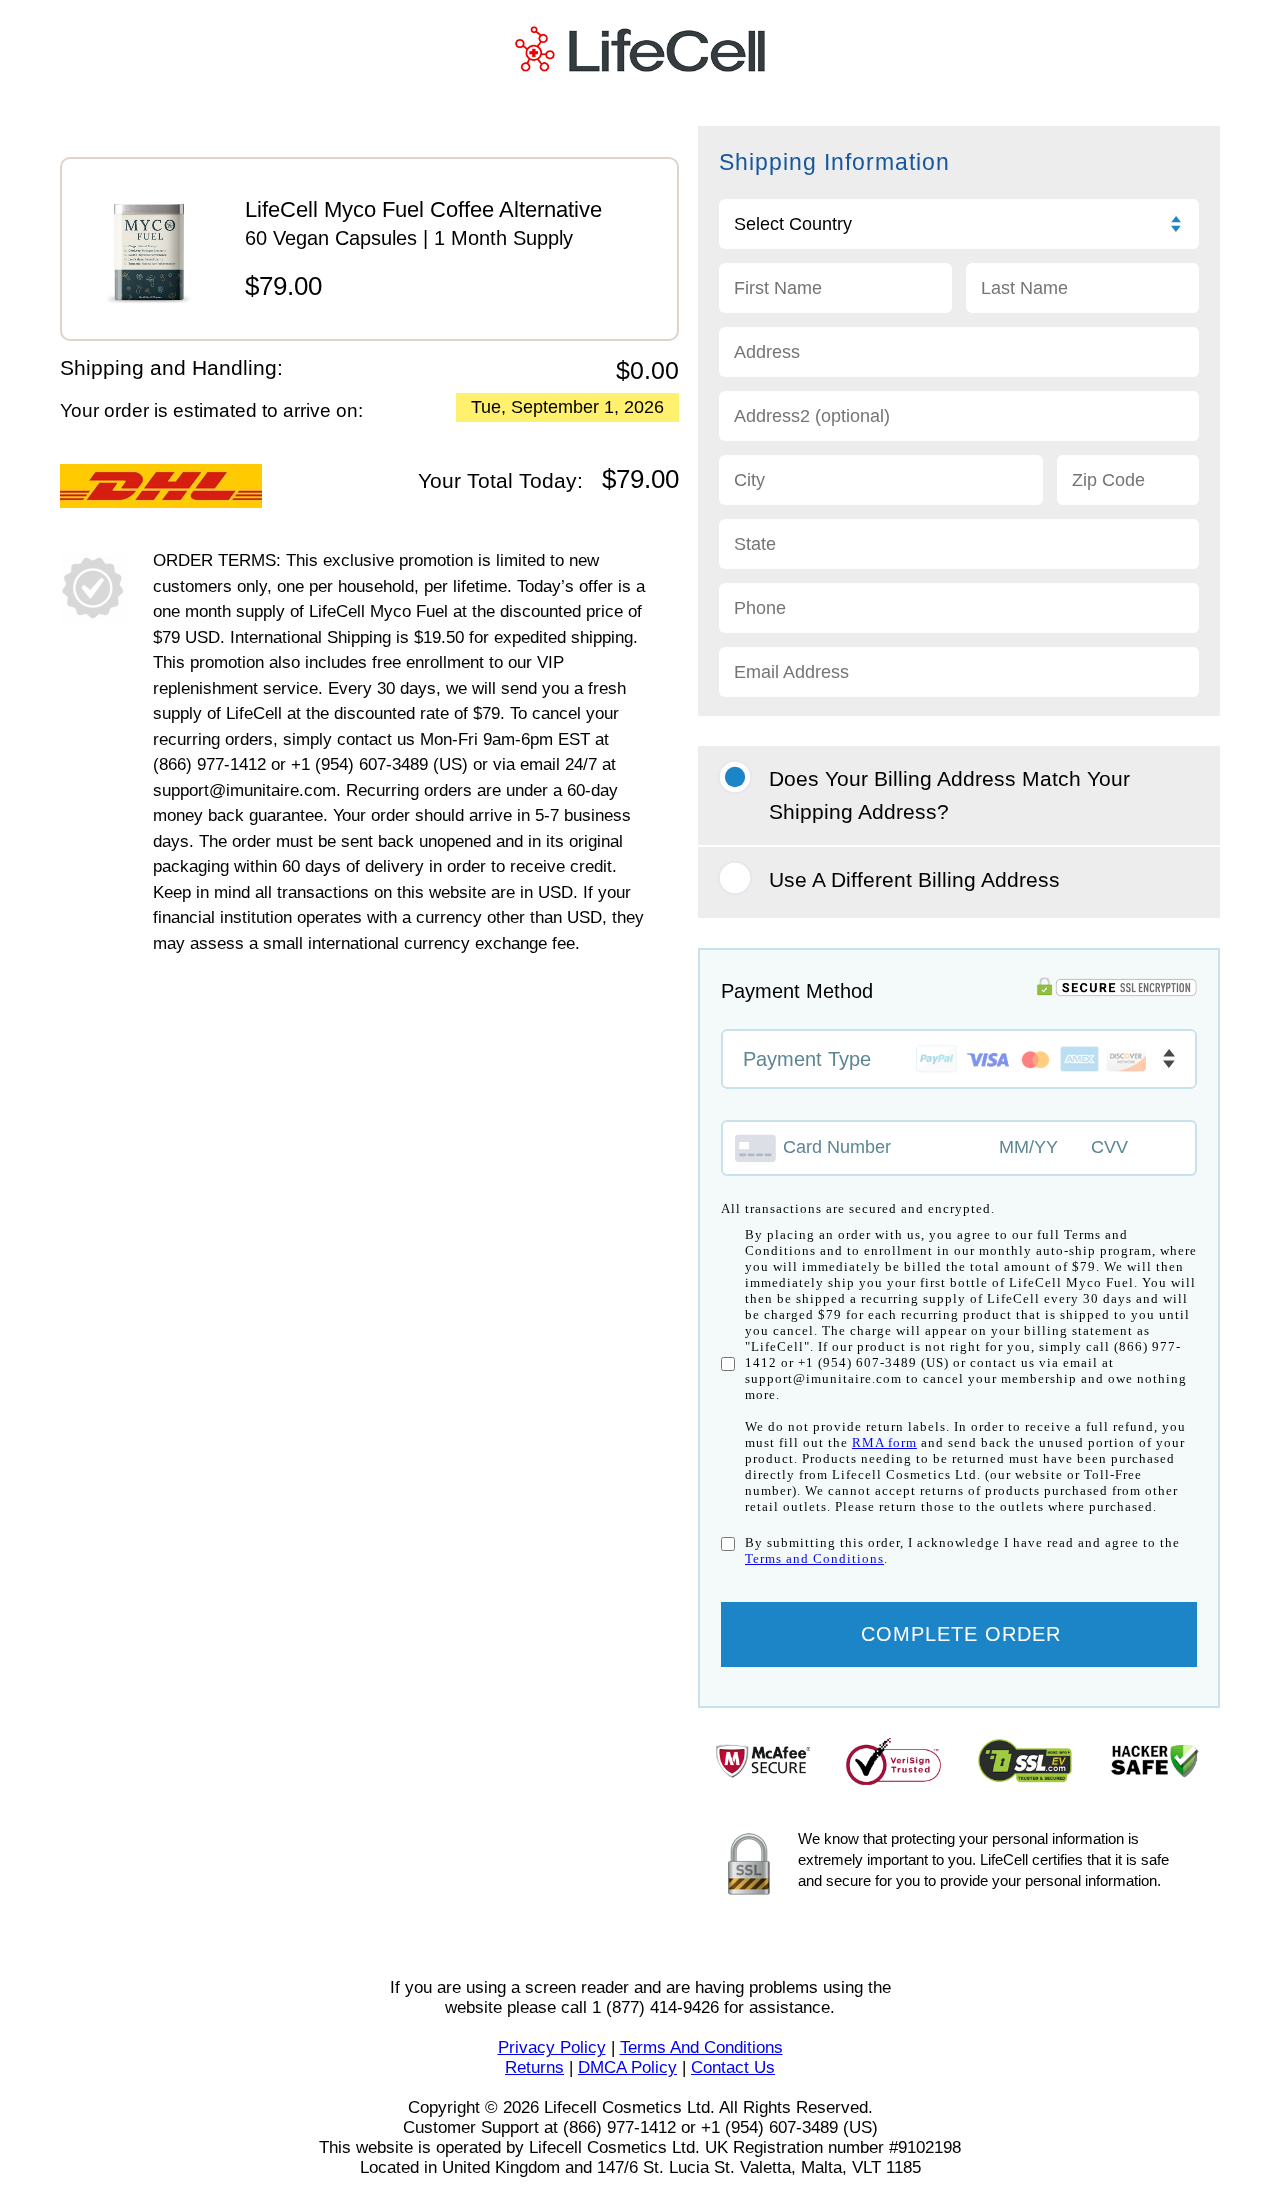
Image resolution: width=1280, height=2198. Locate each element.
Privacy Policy (552, 2047)
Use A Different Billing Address (914, 879)
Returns (534, 2067)
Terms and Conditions (814, 1558)
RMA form (884, 1442)
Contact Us (733, 2067)
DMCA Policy (627, 2067)
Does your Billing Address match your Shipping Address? (949, 795)
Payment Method (797, 991)
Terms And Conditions (701, 2047)
